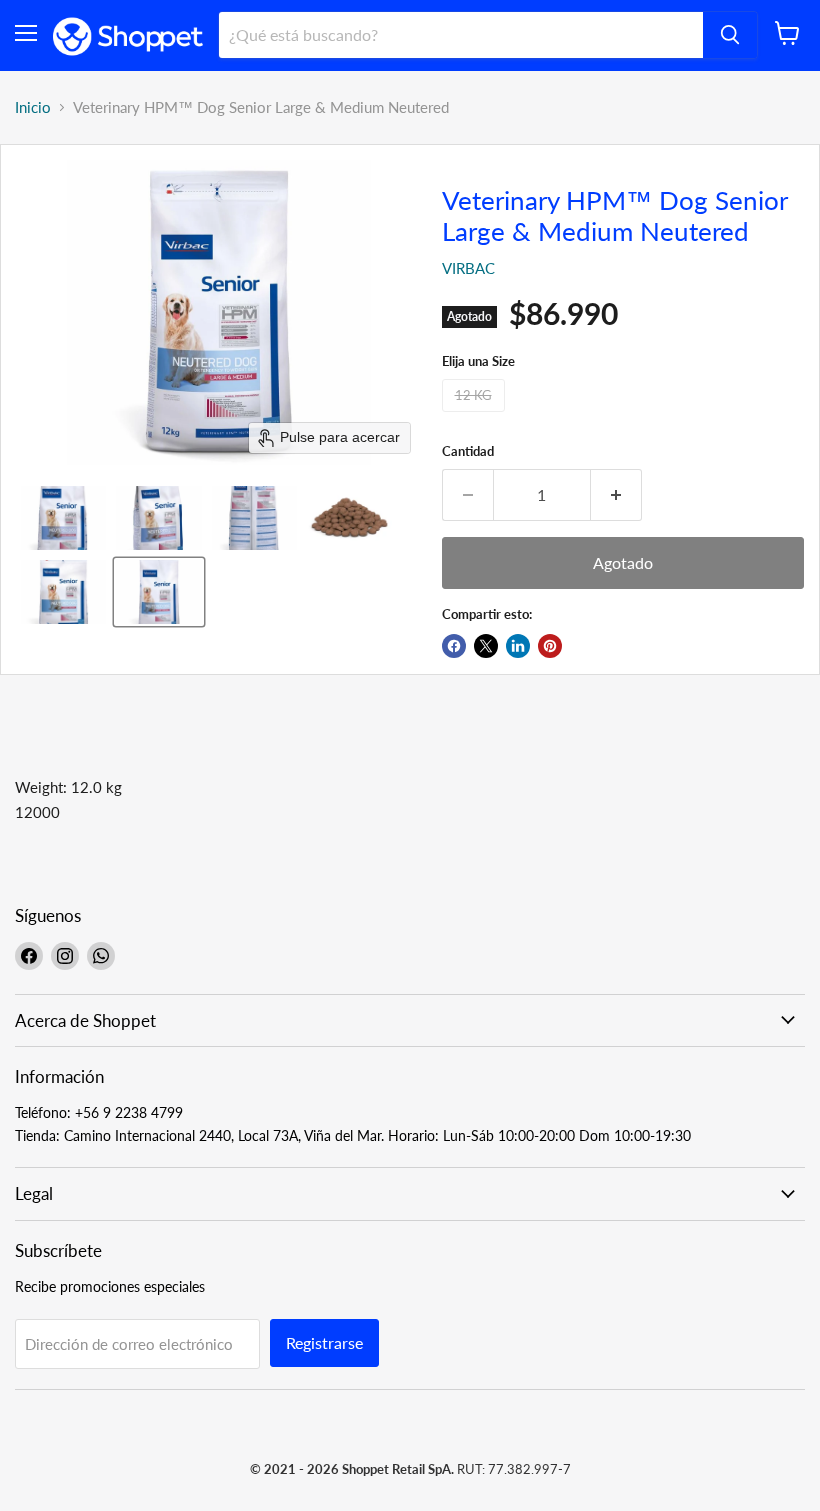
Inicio (33, 107)
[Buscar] (730, 35)
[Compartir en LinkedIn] (518, 646)
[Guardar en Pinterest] (550, 646)
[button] (63, 518)
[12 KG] (476, 416)
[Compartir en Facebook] (454, 646)
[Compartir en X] (486, 646)
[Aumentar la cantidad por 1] (616, 495)
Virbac (468, 268)
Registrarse (324, 1342)
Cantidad (468, 451)
